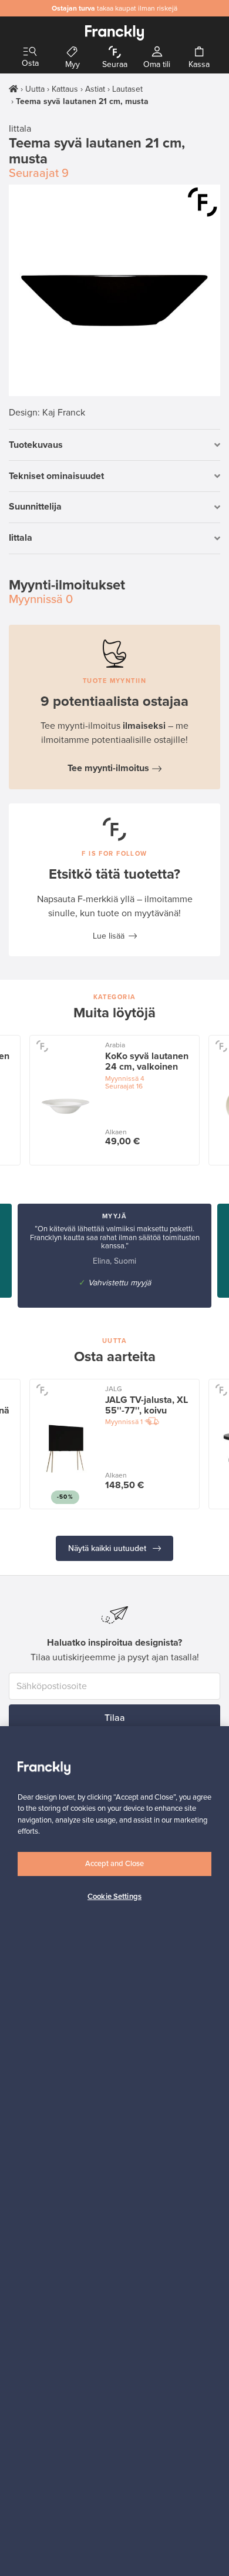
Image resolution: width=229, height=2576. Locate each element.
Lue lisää (109, 936)
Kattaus (65, 89)
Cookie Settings (114, 1897)
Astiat (95, 89)
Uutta (35, 89)
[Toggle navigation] (30, 52)
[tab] (114, 445)
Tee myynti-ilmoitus (108, 768)
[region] (114, 2151)
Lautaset (127, 89)
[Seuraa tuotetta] (203, 202)
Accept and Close (114, 1864)
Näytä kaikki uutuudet (108, 1548)
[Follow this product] (42, 1046)
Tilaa (115, 1718)
